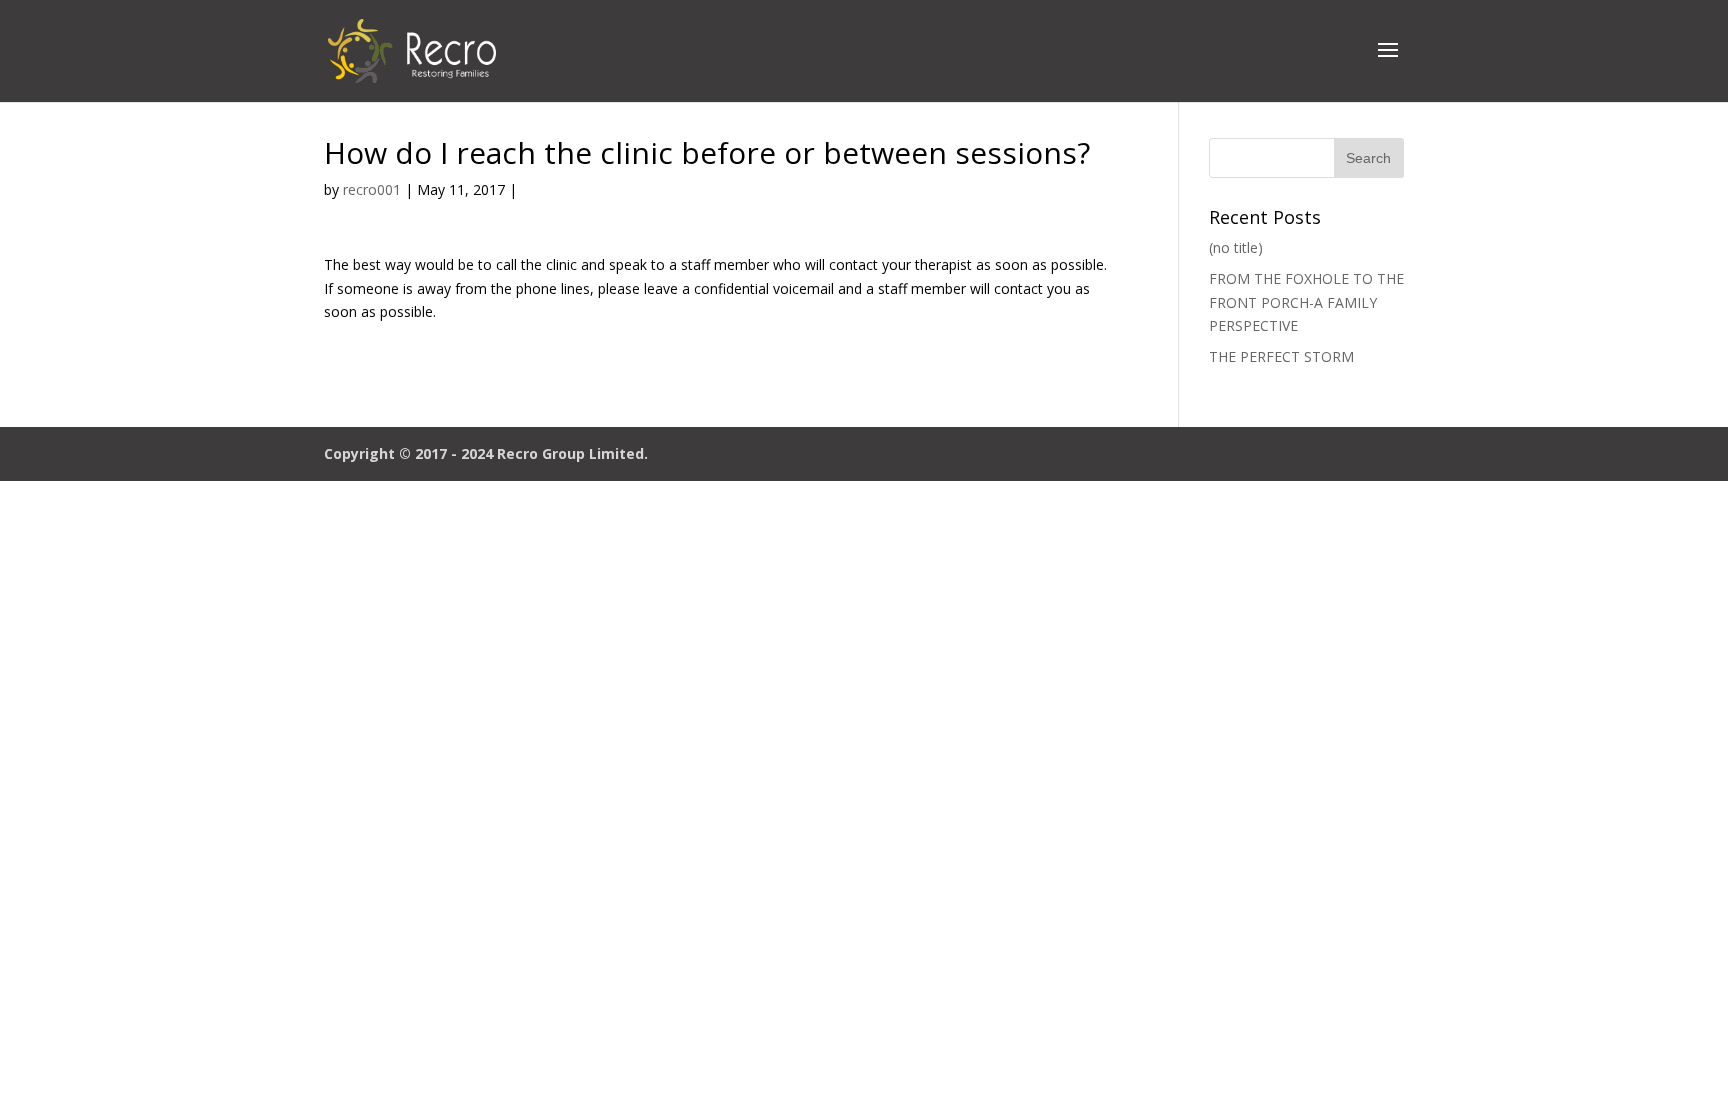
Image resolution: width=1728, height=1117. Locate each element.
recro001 (372, 189)
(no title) (1236, 247)
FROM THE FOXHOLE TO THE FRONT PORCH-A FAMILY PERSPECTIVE (1306, 302)
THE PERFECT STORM (1281, 356)
